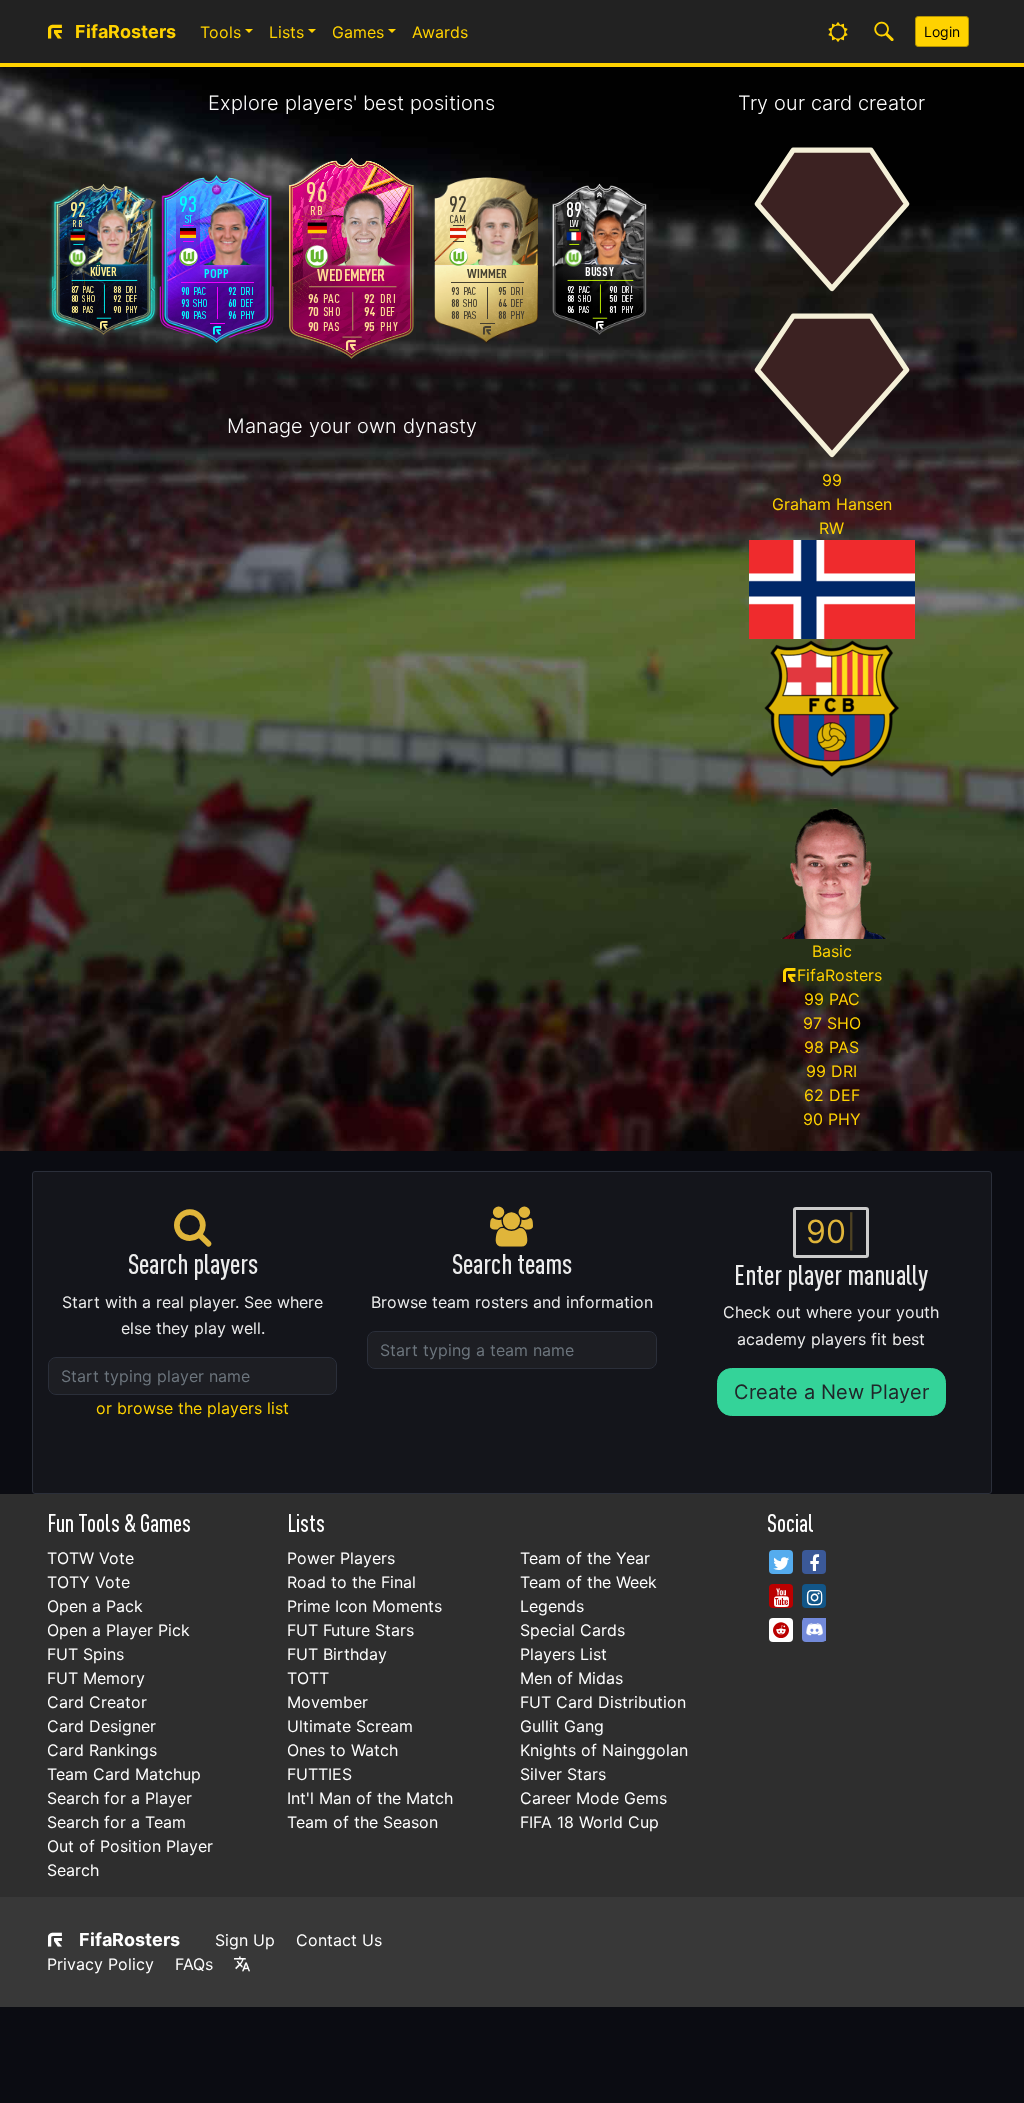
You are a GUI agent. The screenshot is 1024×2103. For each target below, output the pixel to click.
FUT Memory (96, 1678)
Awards (440, 32)
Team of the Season (362, 1822)
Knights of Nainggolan (604, 1750)
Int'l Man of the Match (370, 1798)
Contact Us (339, 1940)
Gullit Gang (562, 1726)
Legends (552, 1606)
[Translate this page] (242, 1964)
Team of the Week (588, 1582)
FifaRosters (129, 1939)
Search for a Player (119, 1798)
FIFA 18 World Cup (589, 1822)
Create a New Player (831, 1392)
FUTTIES (319, 1774)
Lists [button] (286, 32)
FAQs (194, 1964)
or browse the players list (192, 1408)
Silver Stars (563, 1774)
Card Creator (97, 1702)
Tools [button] (220, 32)
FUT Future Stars (350, 1630)
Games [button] (358, 32)
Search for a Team (116, 1822)
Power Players (341, 1558)
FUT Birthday (337, 1654)
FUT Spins (85, 1654)
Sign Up (245, 1940)
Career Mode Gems (593, 1798)
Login (942, 31)
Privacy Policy (100, 1964)
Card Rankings (102, 1750)
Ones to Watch (342, 1750)
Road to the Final (351, 1582)
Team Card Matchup (124, 1774)
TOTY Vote (88, 1582)
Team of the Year (585, 1558)
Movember (327, 1702)
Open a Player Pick (118, 1630)
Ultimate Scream (350, 1726)
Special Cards (572, 1630)
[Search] (884, 32)
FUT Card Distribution (603, 1702)
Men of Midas (571, 1678)
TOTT (308, 1678)
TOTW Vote (90, 1558)
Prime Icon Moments (364, 1606)
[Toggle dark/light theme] (838, 32)
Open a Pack (95, 1606)
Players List (563, 1654)
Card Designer (101, 1726)
